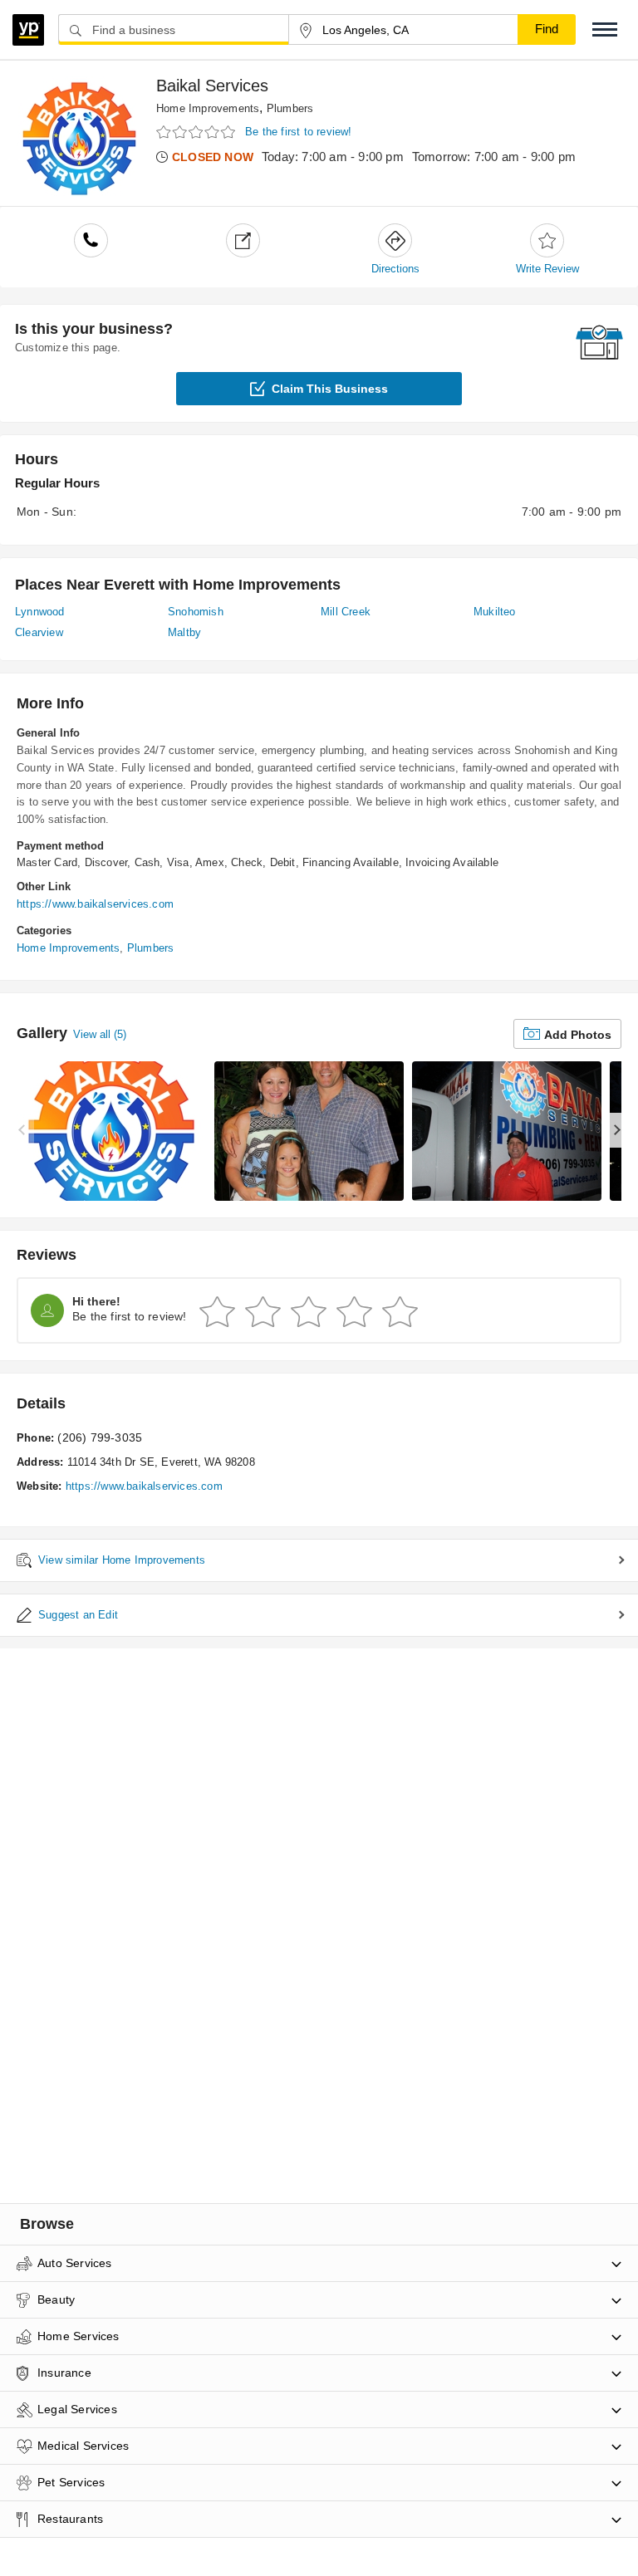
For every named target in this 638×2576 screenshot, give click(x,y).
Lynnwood (40, 612)
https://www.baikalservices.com (95, 904)
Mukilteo (495, 612)
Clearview (39, 632)
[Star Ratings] (198, 132)
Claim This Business (330, 389)
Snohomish (196, 612)
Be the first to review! (299, 132)
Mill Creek (346, 612)
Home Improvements (208, 108)
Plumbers (290, 108)
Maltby (184, 632)
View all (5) (100, 1034)
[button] (605, 29)
